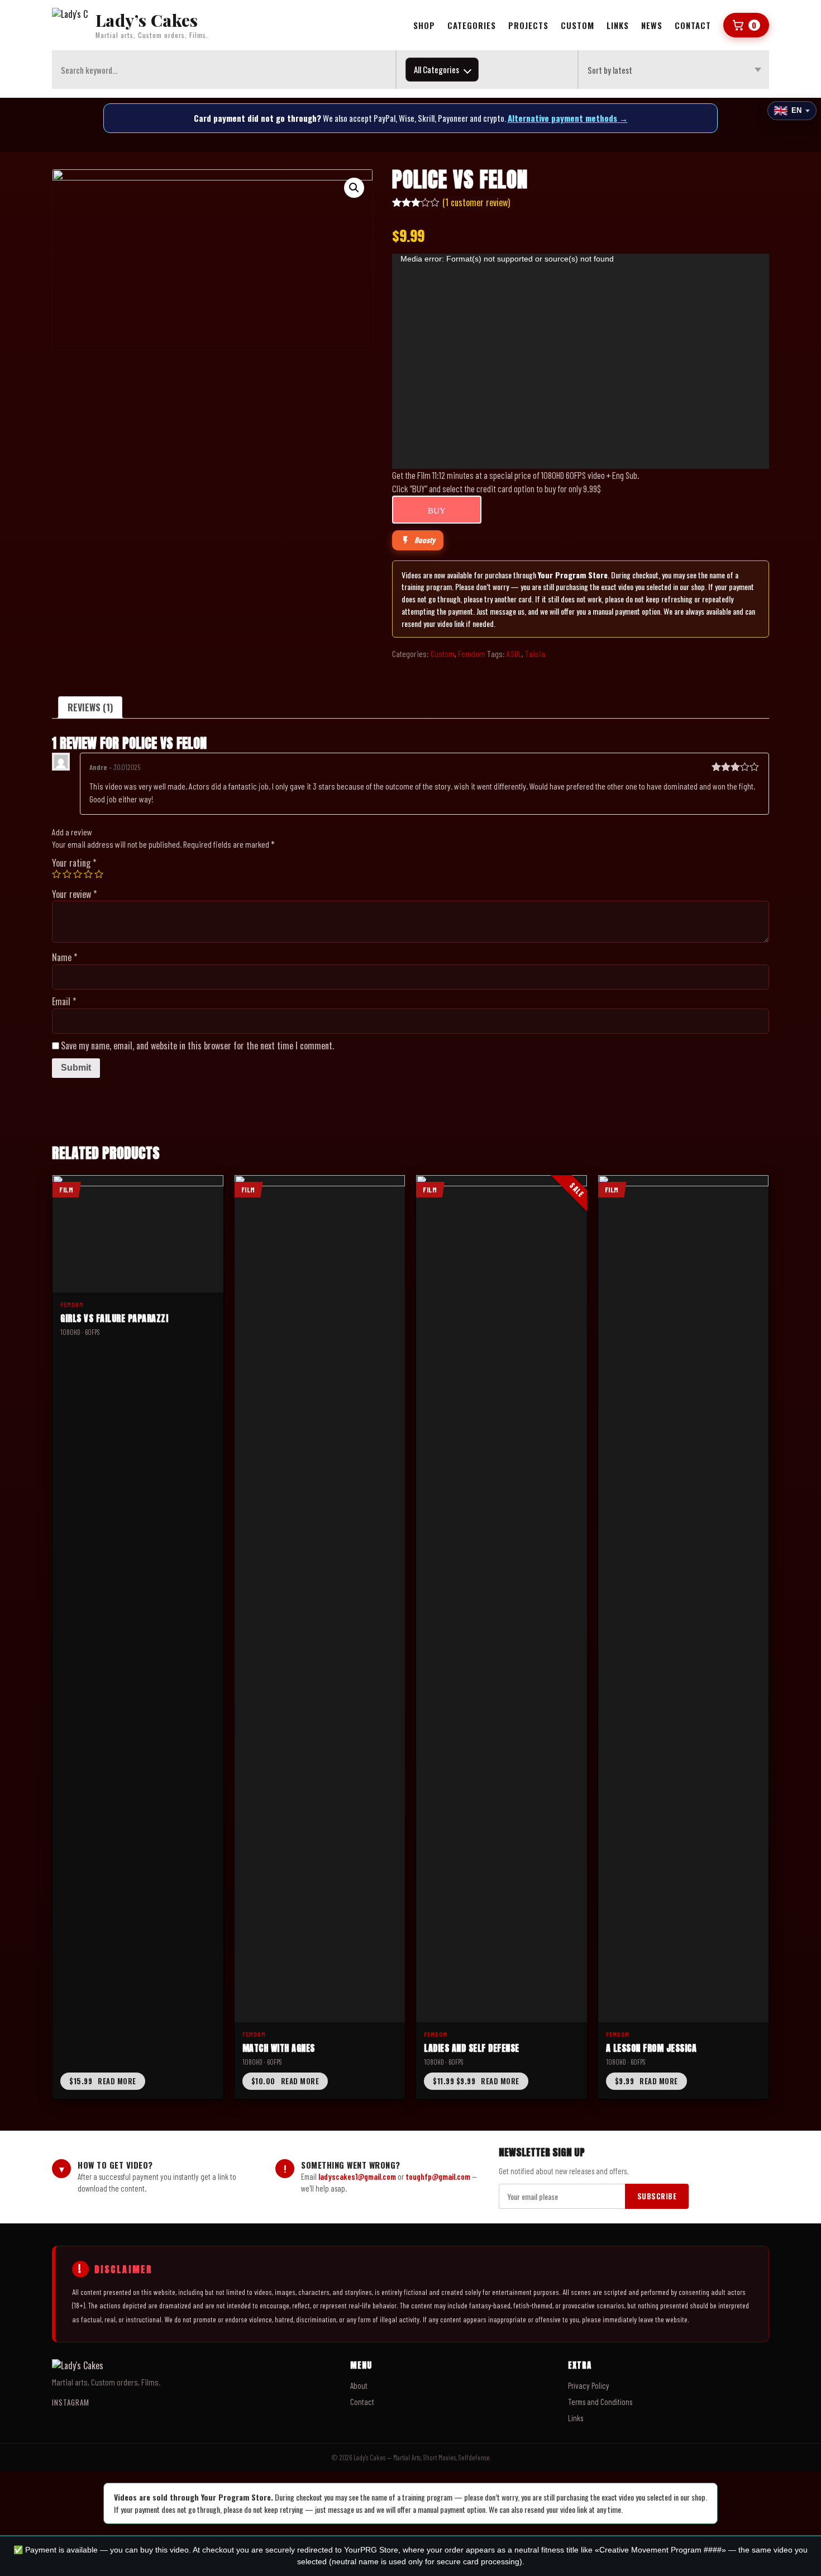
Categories (472, 25)
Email (64, 1001)
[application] (581, 361)
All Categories (436, 69)
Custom (577, 25)
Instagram (71, 2402)
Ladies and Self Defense (472, 2048)
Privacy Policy (589, 2385)
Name (65, 957)
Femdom (472, 653)
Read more (103, 2081)
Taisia (535, 653)
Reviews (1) (90, 707)
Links (618, 25)
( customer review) (476, 202)
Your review (74, 894)
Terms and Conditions (600, 2402)
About (359, 2385)
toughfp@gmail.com (438, 2176)
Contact (693, 25)
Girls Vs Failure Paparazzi (114, 1318)
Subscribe (657, 2196)
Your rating (74, 863)
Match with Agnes (279, 2048)
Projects (528, 25)
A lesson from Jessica (651, 2048)
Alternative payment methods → (568, 118)
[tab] (90, 707)
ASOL (514, 653)
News (652, 25)
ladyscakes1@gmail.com (357, 2176)
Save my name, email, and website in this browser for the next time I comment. (197, 1045)
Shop (424, 25)
